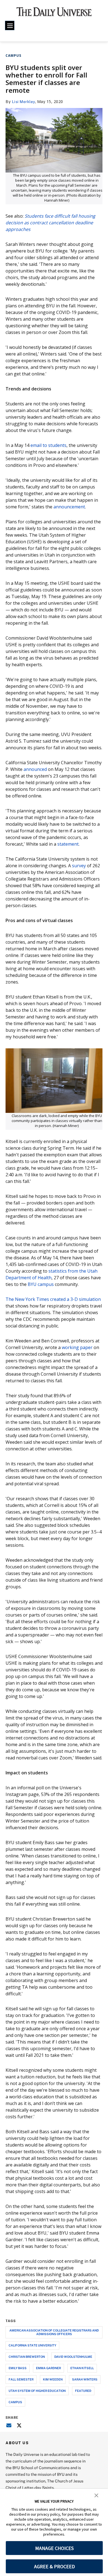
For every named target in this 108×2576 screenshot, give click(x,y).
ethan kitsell (82, 2368)
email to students (48, 445)
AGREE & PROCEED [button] (54, 2566)
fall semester (21, 2379)
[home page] (54, 14)
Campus (13, 56)
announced (35, 769)
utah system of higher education (37, 2391)
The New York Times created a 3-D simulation (53, 1299)
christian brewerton (27, 2357)
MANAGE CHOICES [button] (54, 2548)
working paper (77, 1347)
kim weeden (53, 2379)
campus (15, 2402)
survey (79, 866)
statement (68, 844)
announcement (69, 507)
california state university (32, 2345)
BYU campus (41, 1284)
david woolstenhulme (73, 2357)
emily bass (18, 2368)
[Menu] (10, 25)
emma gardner (48, 2368)
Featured (83, 2391)
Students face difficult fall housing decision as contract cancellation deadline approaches (50, 223)
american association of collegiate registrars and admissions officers (54, 2332)
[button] (96, 2495)
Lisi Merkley (24, 101)
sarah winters (85, 2379)
